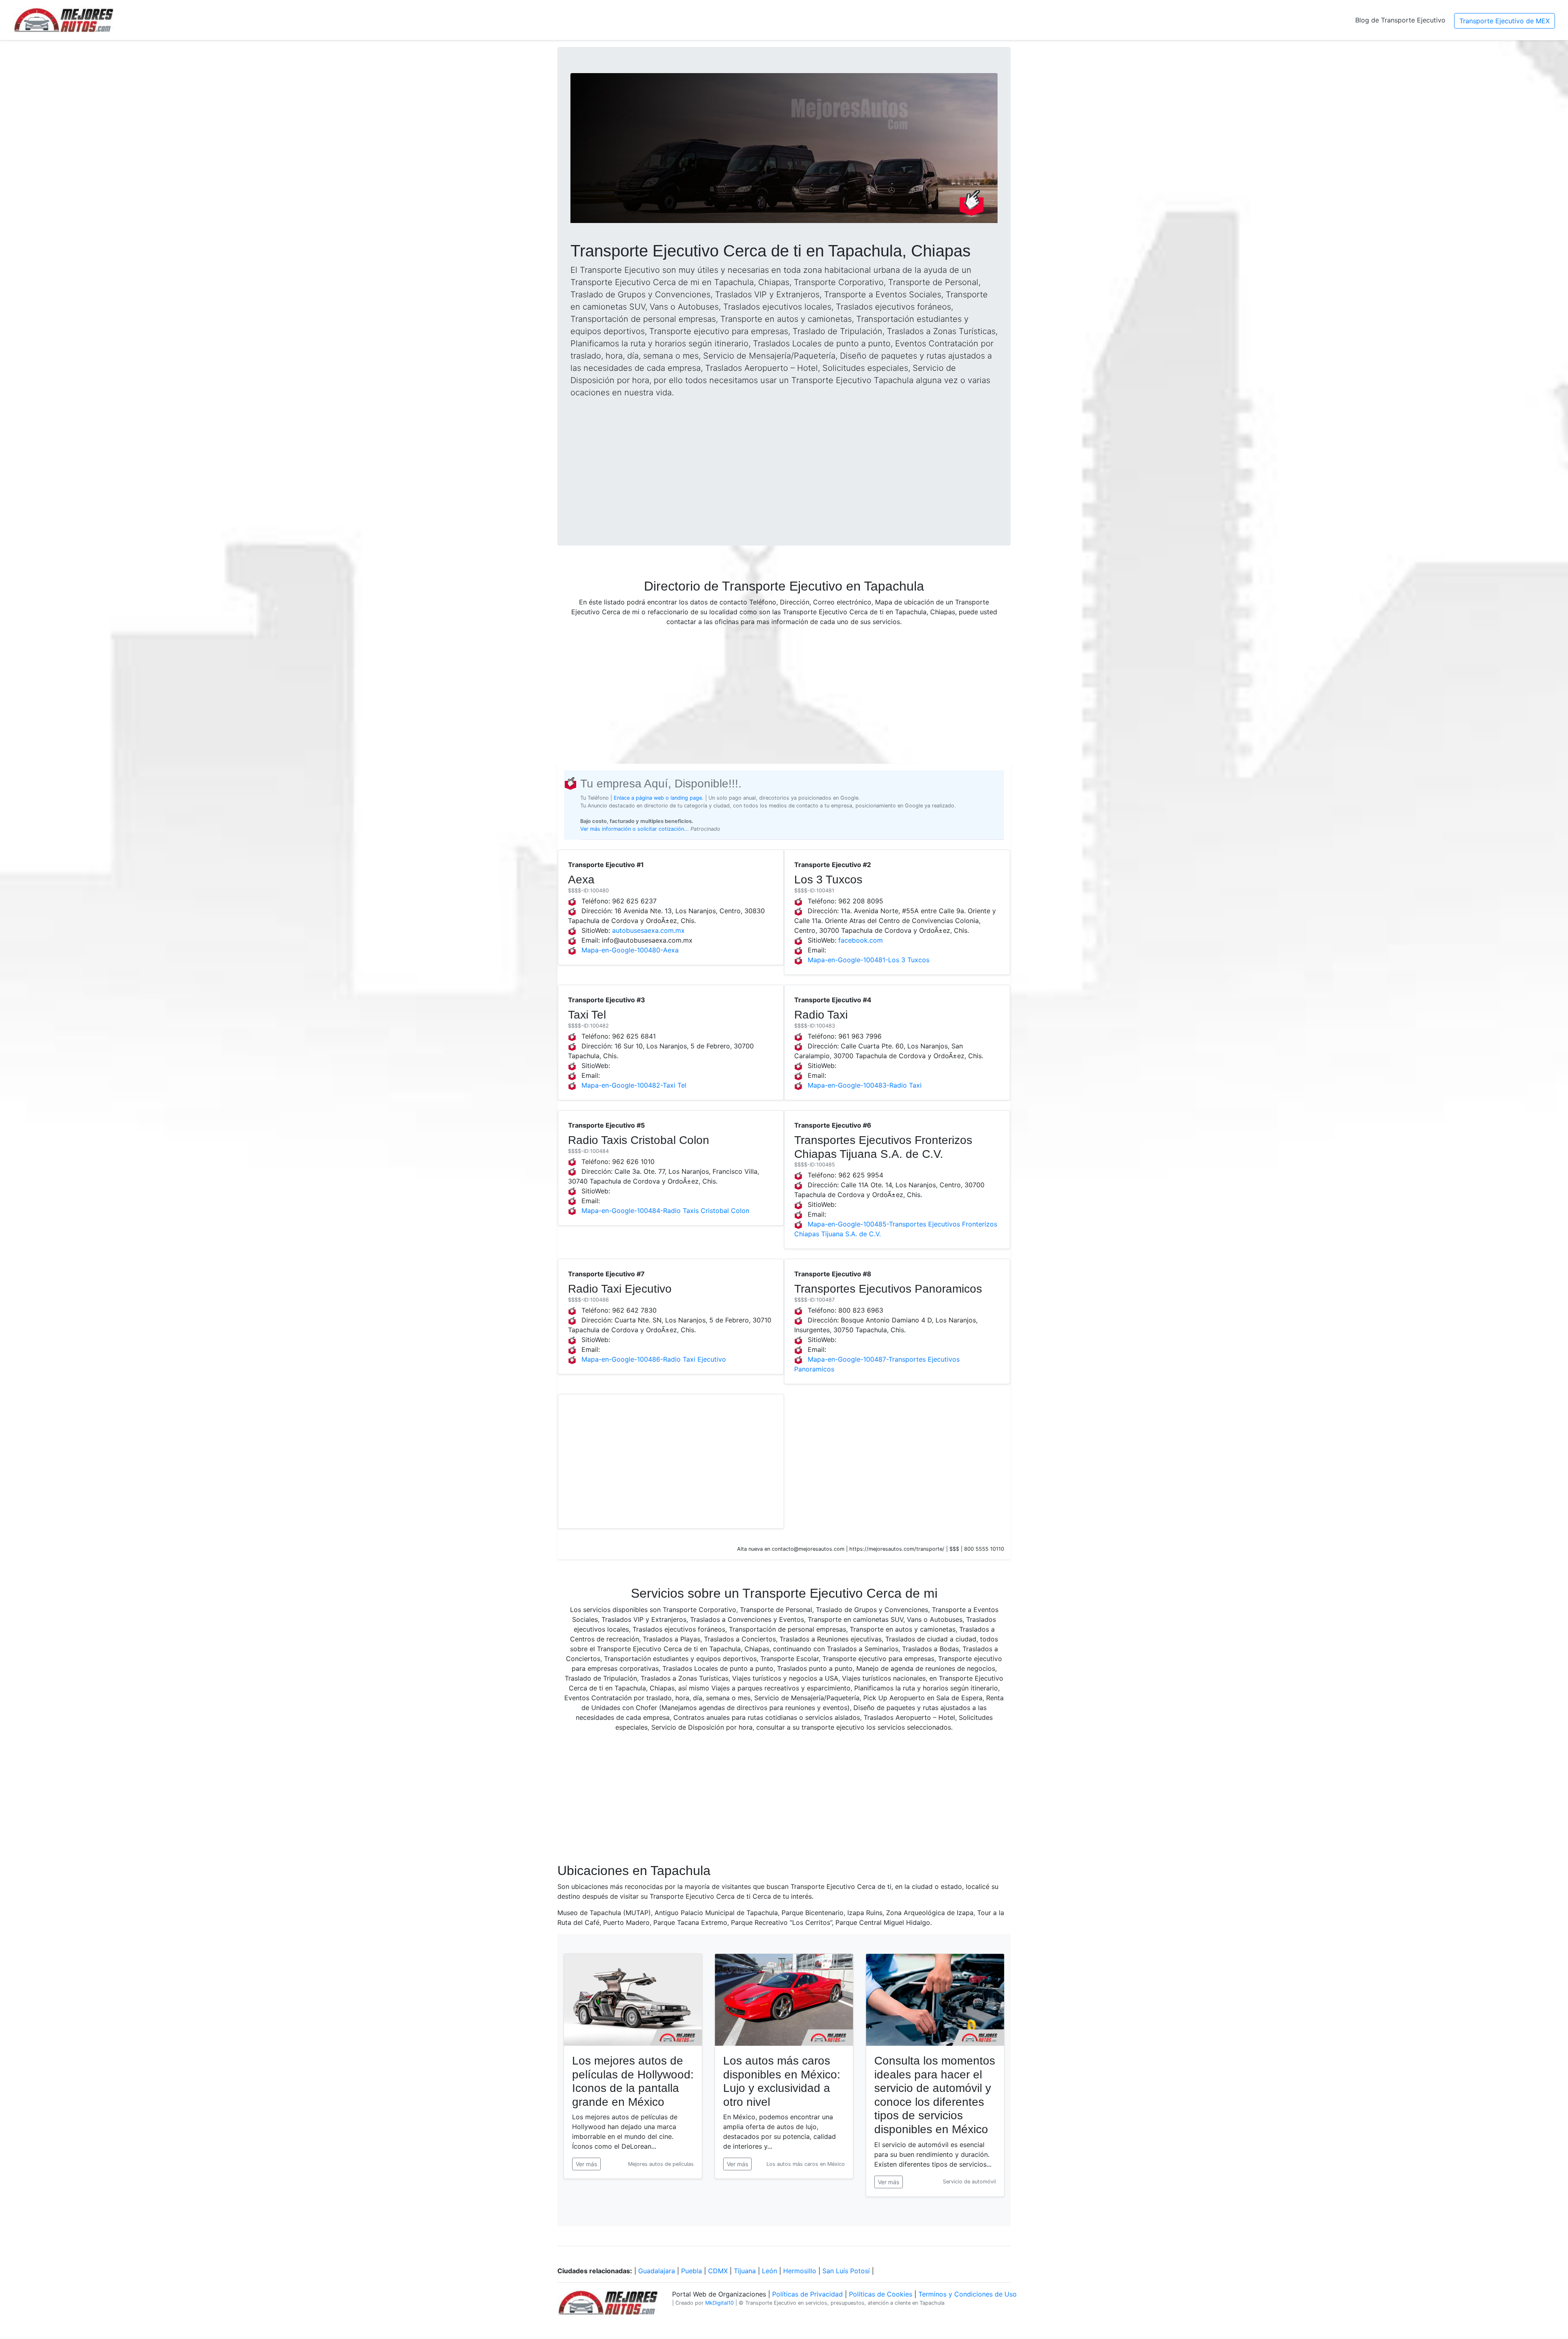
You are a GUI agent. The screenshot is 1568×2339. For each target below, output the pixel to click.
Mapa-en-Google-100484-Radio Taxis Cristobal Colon (665, 1211)
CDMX (718, 2271)
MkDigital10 (719, 2303)
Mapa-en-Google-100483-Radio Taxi (865, 1085)
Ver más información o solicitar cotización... (635, 829)
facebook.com (861, 940)
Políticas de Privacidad (807, 2294)
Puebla (692, 2271)
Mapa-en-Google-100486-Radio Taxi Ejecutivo (654, 1359)
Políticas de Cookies (881, 2294)
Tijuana (745, 2271)
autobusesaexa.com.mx (648, 930)
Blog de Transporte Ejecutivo (1400, 20)
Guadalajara (657, 2271)
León (770, 2271)
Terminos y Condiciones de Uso (968, 2294)
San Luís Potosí (846, 2271)
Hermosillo (800, 2271)
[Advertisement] (784, 462)
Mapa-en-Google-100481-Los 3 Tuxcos (869, 960)
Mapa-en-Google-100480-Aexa (630, 950)
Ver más (586, 2164)
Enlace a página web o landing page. (659, 798)
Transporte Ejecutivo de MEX (1505, 21)
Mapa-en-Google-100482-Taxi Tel (634, 1085)
